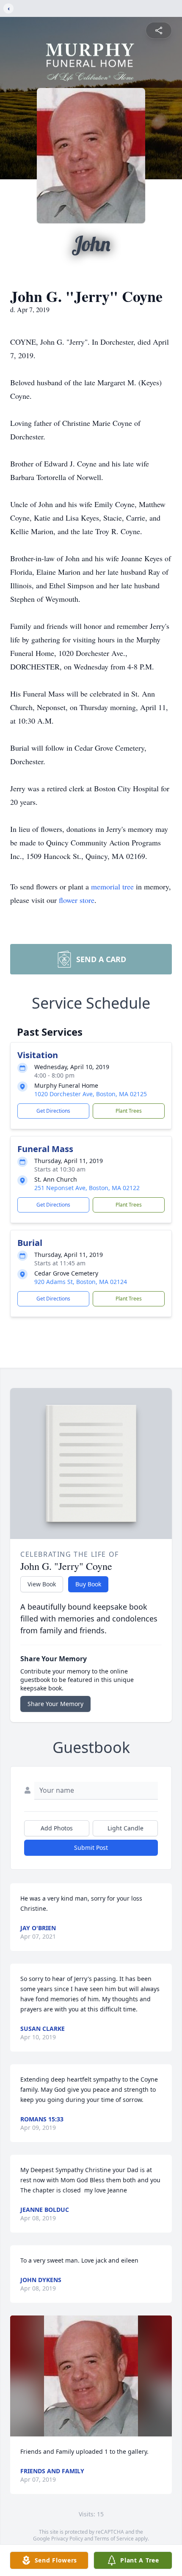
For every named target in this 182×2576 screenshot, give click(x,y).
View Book (42, 1584)
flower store (77, 900)
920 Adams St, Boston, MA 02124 (81, 1282)
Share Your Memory (55, 1704)
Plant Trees (129, 1111)
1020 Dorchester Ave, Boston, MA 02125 (91, 1094)
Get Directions (53, 1111)
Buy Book (88, 1584)
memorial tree (112, 886)
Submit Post (91, 1848)
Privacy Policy (67, 2539)
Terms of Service (114, 2539)
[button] (91, 2376)
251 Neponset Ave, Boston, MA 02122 (87, 1188)
